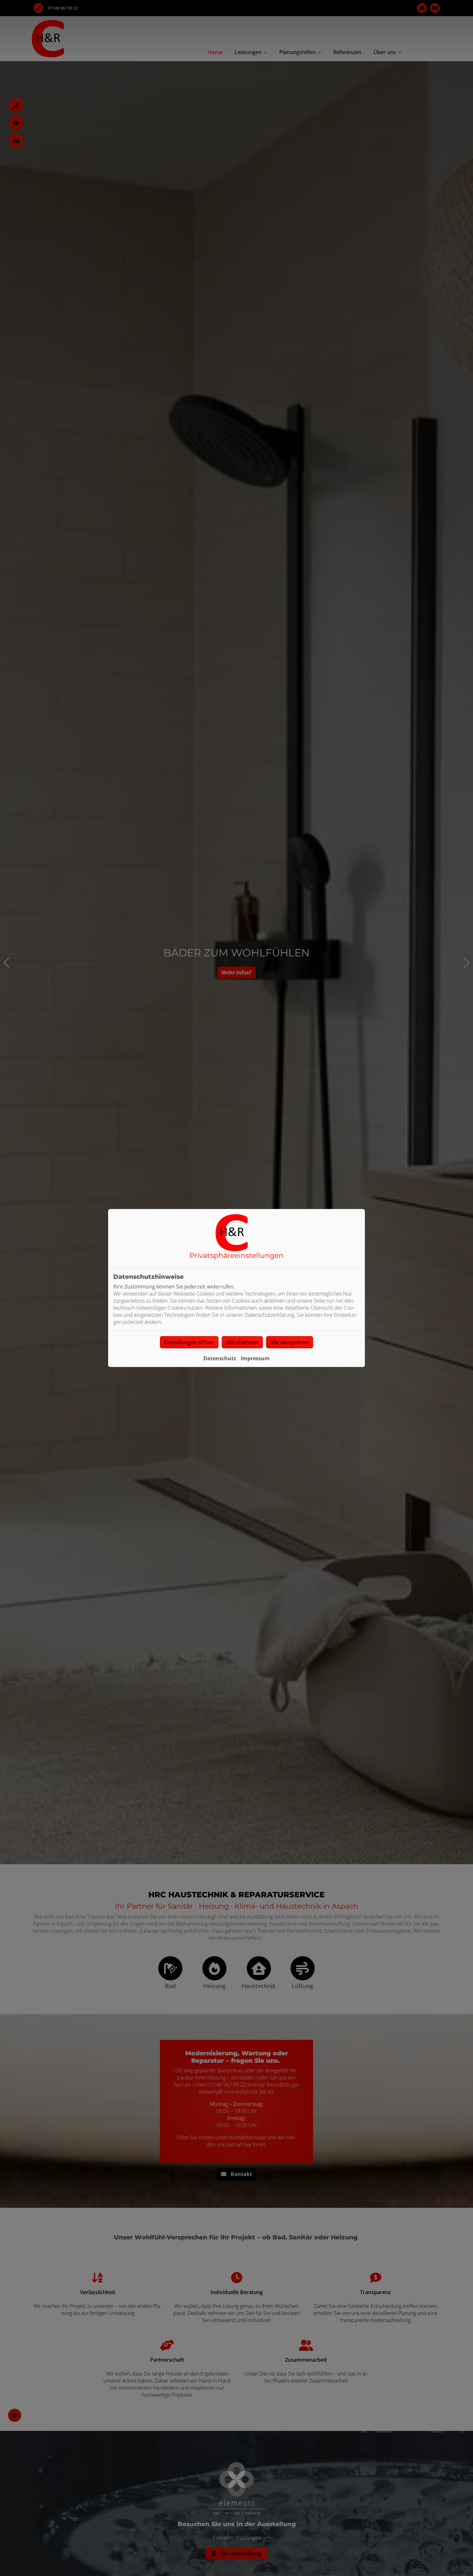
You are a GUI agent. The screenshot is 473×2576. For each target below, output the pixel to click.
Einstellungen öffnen (189, 1342)
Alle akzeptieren (290, 1342)
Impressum (255, 1358)
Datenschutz (220, 1358)
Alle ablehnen (242, 1342)
